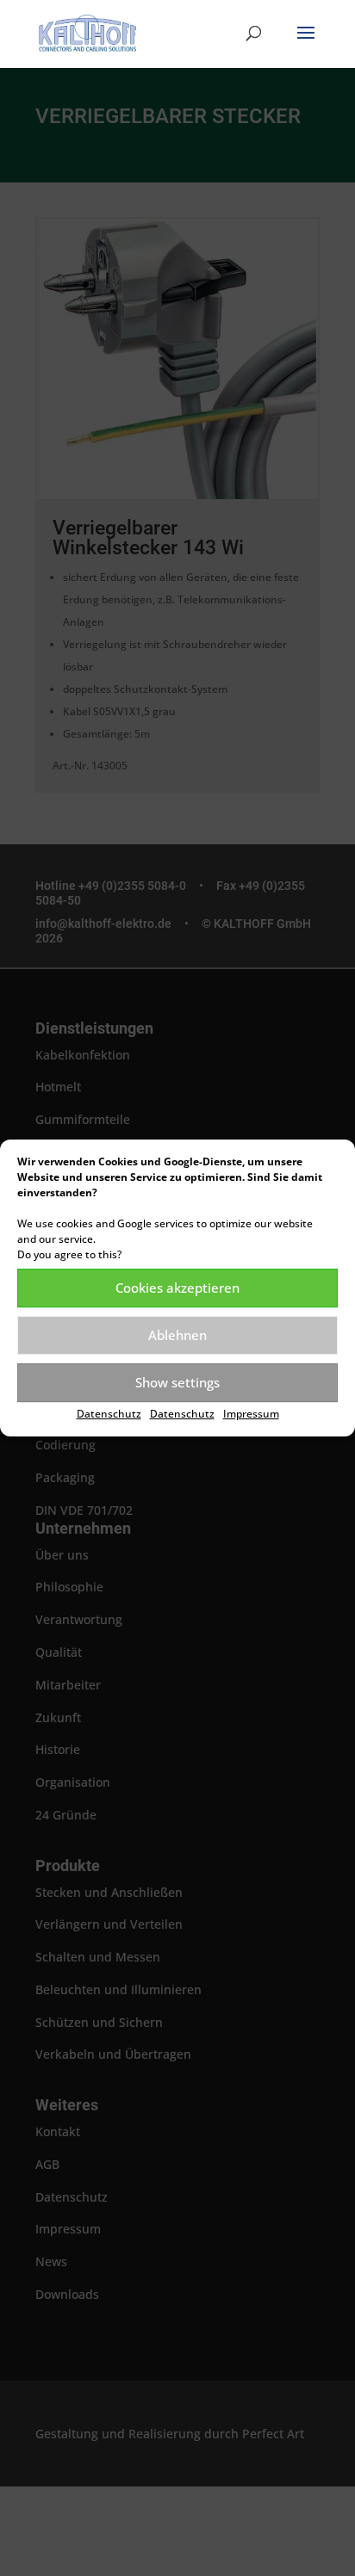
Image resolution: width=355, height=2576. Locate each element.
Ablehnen (177, 1335)
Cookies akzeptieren (177, 1288)
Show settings (177, 1382)
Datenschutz (109, 1414)
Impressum (251, 1414)
